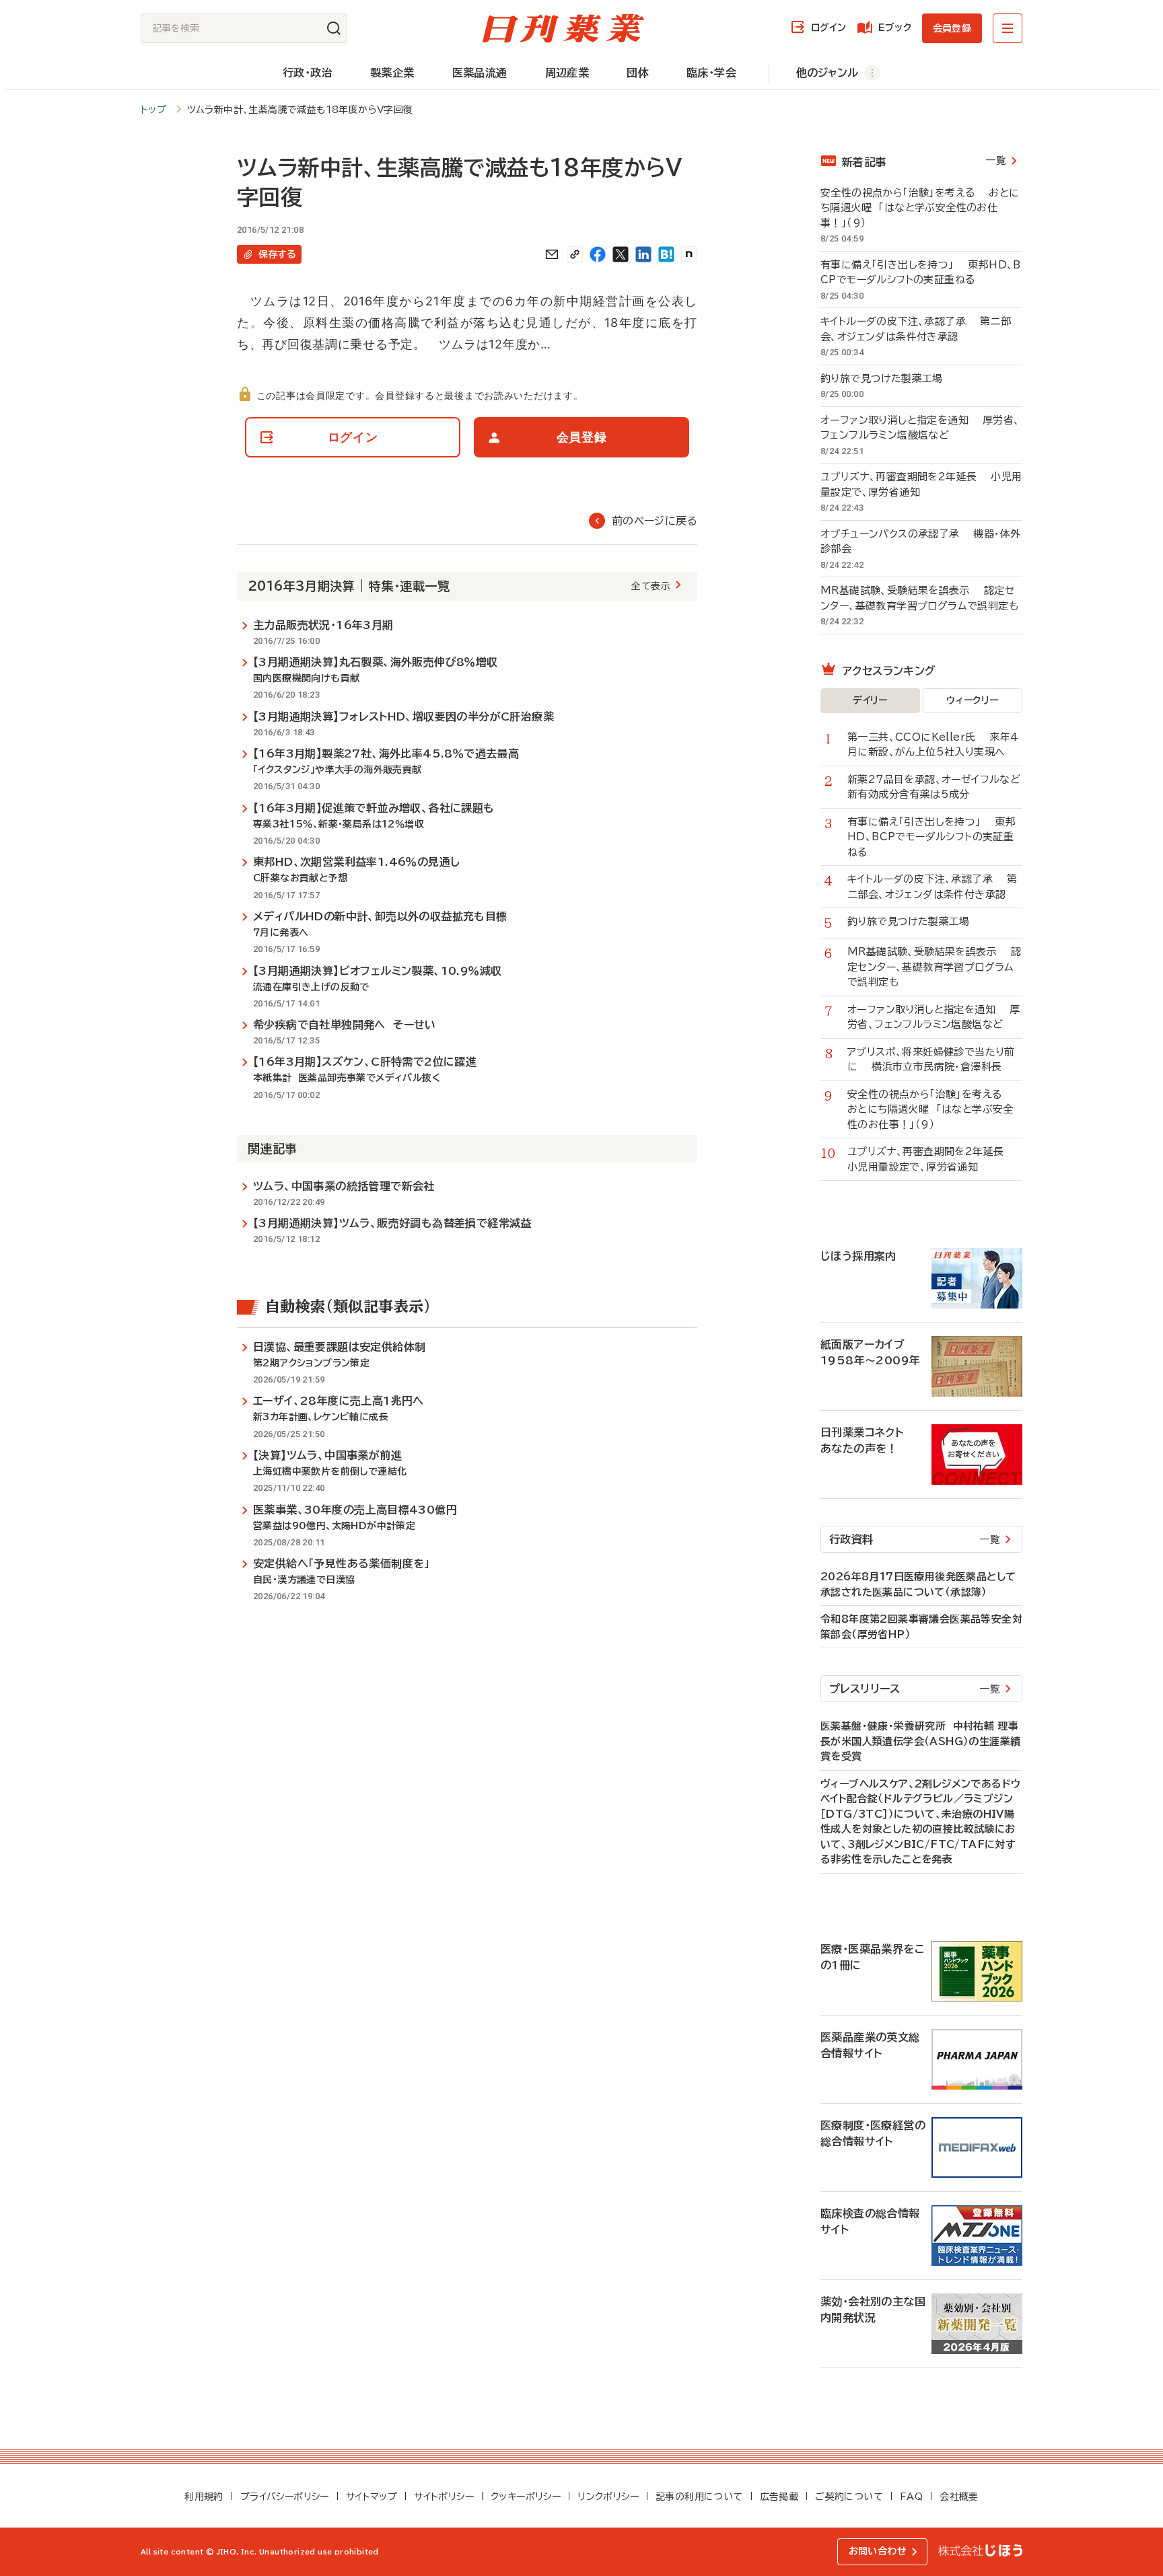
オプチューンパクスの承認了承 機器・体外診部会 (920, 542)
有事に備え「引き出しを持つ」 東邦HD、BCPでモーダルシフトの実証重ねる (921, 272)
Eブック (895, 28)
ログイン (829, 28)
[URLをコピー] (575, 254)
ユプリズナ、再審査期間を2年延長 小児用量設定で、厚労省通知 (921, 484)
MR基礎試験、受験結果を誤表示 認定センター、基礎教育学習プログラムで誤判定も (919, 598)
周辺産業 (567, 73)
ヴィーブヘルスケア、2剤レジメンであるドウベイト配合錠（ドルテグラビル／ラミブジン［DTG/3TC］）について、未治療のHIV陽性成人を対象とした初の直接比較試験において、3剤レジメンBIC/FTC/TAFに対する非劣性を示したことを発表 (920, 1822)
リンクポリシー (608, 2497)
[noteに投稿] (689, 254)
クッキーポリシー (526, 2497)
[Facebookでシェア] (598, 254)
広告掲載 (779, 2497)
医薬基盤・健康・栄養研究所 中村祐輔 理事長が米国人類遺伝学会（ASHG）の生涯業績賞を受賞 (920, 1741)
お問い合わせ (878, 2551)
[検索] (334, 28)
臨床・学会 (711, 73)
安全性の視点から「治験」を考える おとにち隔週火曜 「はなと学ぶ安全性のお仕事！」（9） (920, 208)
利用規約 (204, 2497)
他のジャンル (827, 73)
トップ (153, 110)
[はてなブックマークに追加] (666, 254)
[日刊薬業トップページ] (563, 28)
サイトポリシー (444, 2497)
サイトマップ (372, 2497)
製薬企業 (392, 73)
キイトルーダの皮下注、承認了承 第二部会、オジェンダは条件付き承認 (916, 329)
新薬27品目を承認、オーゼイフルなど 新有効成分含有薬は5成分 (935, 787)
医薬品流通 (480, 73)
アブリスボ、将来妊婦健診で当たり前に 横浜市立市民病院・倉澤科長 (931, 1060)
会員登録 (952, 28)
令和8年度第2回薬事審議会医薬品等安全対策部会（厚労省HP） (921, 1627)
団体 (638, 73)
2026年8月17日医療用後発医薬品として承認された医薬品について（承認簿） (918, 1584)
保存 (277, 254)
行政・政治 (308, 73)
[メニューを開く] (1008, 28)
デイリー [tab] (870, 700)
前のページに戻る (655, 521)
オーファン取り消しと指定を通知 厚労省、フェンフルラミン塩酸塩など (920, 428)
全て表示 (651, 586)
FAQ (911, 2497)
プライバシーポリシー (285, 2497)
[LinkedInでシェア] (643, 254)
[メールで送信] (552, 254)
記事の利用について (699, 2497)
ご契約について (849, 2497)
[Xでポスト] (621, 254)
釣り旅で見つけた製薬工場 (889, 378)
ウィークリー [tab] (972, 700)
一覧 (996, 160)
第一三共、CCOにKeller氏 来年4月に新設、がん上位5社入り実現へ (933, 745)
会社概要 (959, 2497)
